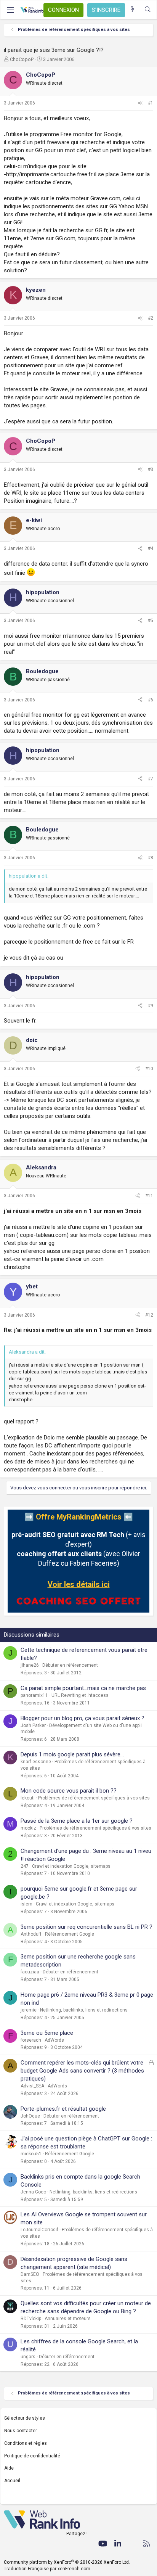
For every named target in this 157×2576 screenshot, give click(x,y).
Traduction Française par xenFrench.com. (48, 2569)
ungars (28, 2357)
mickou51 (31, 2154)
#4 (151, 548)
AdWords (54, 2040)
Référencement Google (70, 1934)
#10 (149, 1069)
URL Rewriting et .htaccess (80, 1695)
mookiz (28, 1828)
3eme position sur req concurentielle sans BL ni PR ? (87, 1927)
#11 (149, 1196)
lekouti (28, 1798)
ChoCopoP (22, 59)
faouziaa (30, 1972)
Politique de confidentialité (32, 2456)
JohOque (30, 2116)
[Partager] (140, 103)
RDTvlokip (31, 2319)
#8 (151, 858)
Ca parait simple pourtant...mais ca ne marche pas (83, 1688)
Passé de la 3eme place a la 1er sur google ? (77, 1821)
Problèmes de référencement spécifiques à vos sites (94, 1798)
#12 (149, 1315)
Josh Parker (33, 1725)
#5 (151, 621)
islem (26, 1904)
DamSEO (30, 2274)
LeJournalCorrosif (39, 2230)
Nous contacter (21, 2431)
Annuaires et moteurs (68, 2319)
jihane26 (30, 1665)
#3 (151, 470)
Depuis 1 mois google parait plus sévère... (72, 1754)
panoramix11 (34, 1695)
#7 (151, 779)
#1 (151, 103)
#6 (151, 700)
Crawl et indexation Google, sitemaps (71, 1866)
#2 (151, 318)
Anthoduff (31, 1934)
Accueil (12, 2481)
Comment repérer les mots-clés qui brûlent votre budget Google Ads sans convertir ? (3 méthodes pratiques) (82, 2071)
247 (25, 1866)
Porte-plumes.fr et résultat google (63, 2109)
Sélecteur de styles (25, 2418)
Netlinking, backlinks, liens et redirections (84, 2010)
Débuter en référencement (70, 1665)
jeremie (29, 2010)
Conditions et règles (26, 2443)
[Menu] (10, 10)
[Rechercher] (148, 10)
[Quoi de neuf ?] (132, 10)
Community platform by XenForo (67, 2562)
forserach (31, 2040)
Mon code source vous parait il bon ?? (69, 1791)
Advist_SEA (32, 2086)
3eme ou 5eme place (47, 2033)
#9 (151, 1006)
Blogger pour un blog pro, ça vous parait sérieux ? (83, 1718)
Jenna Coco (33, 2192)
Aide (9, 2468)
